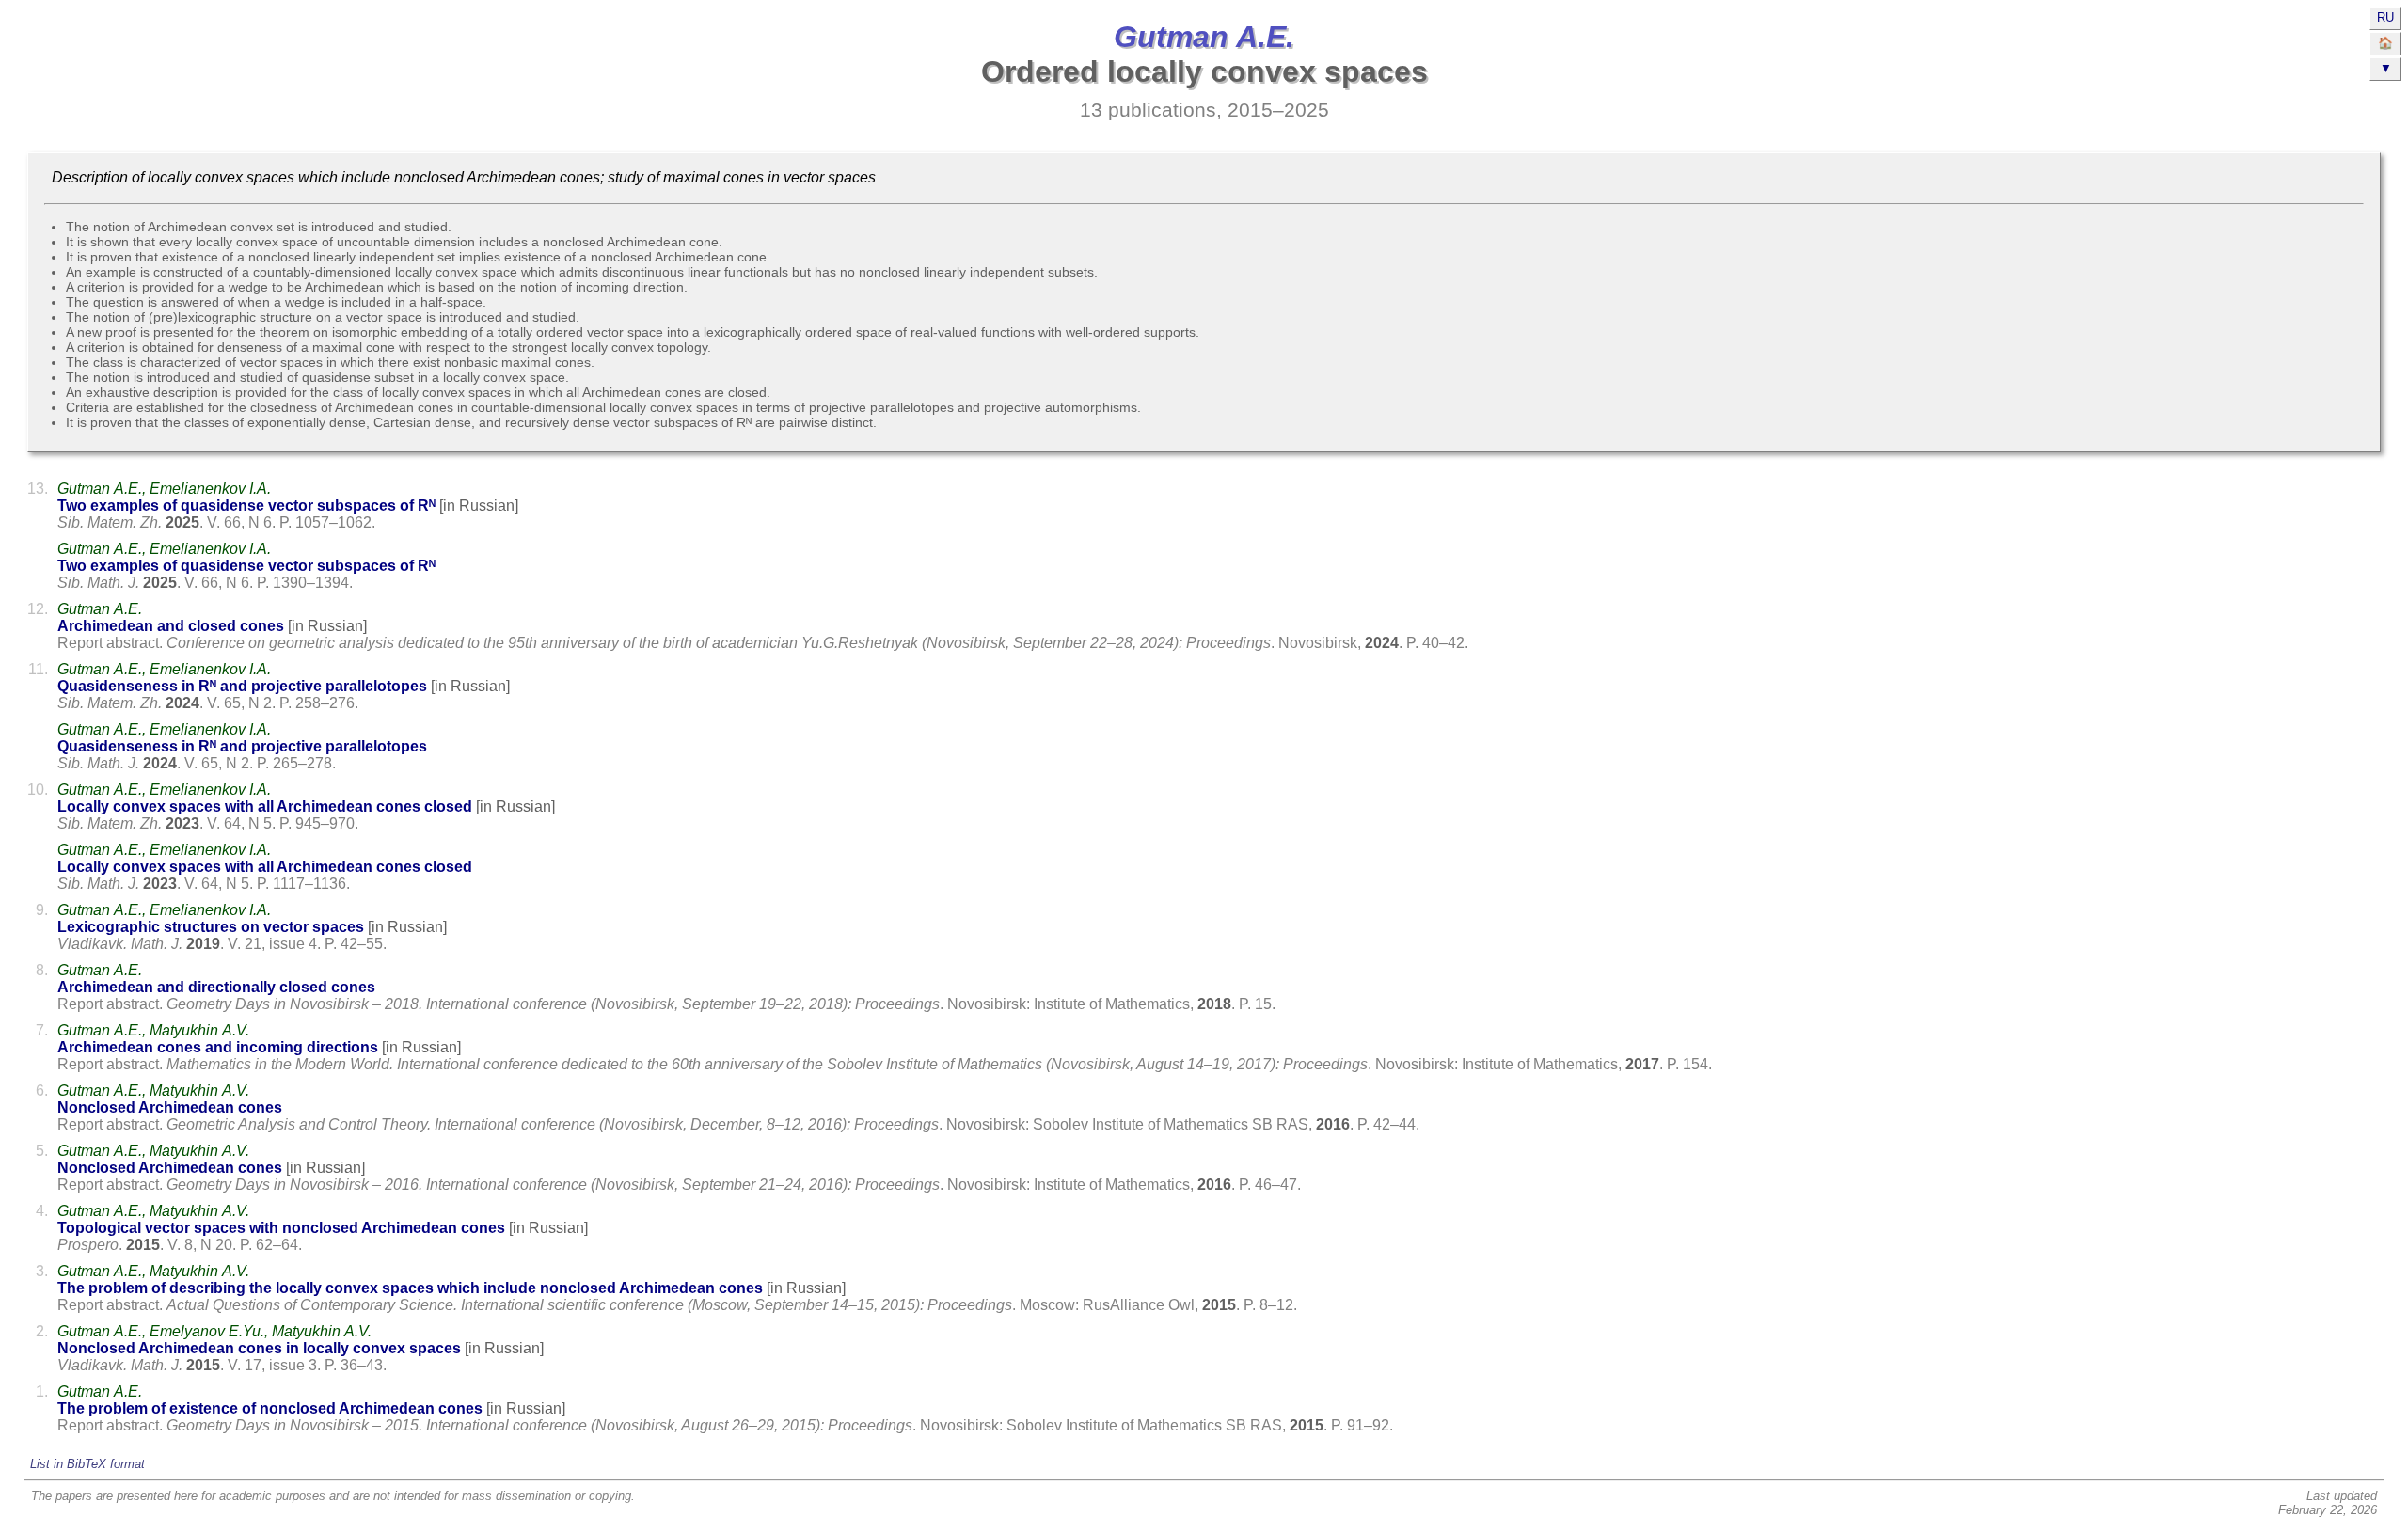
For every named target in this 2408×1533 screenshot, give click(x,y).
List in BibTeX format (87, 1464)
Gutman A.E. (1204, 37)
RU (2385, 17)
